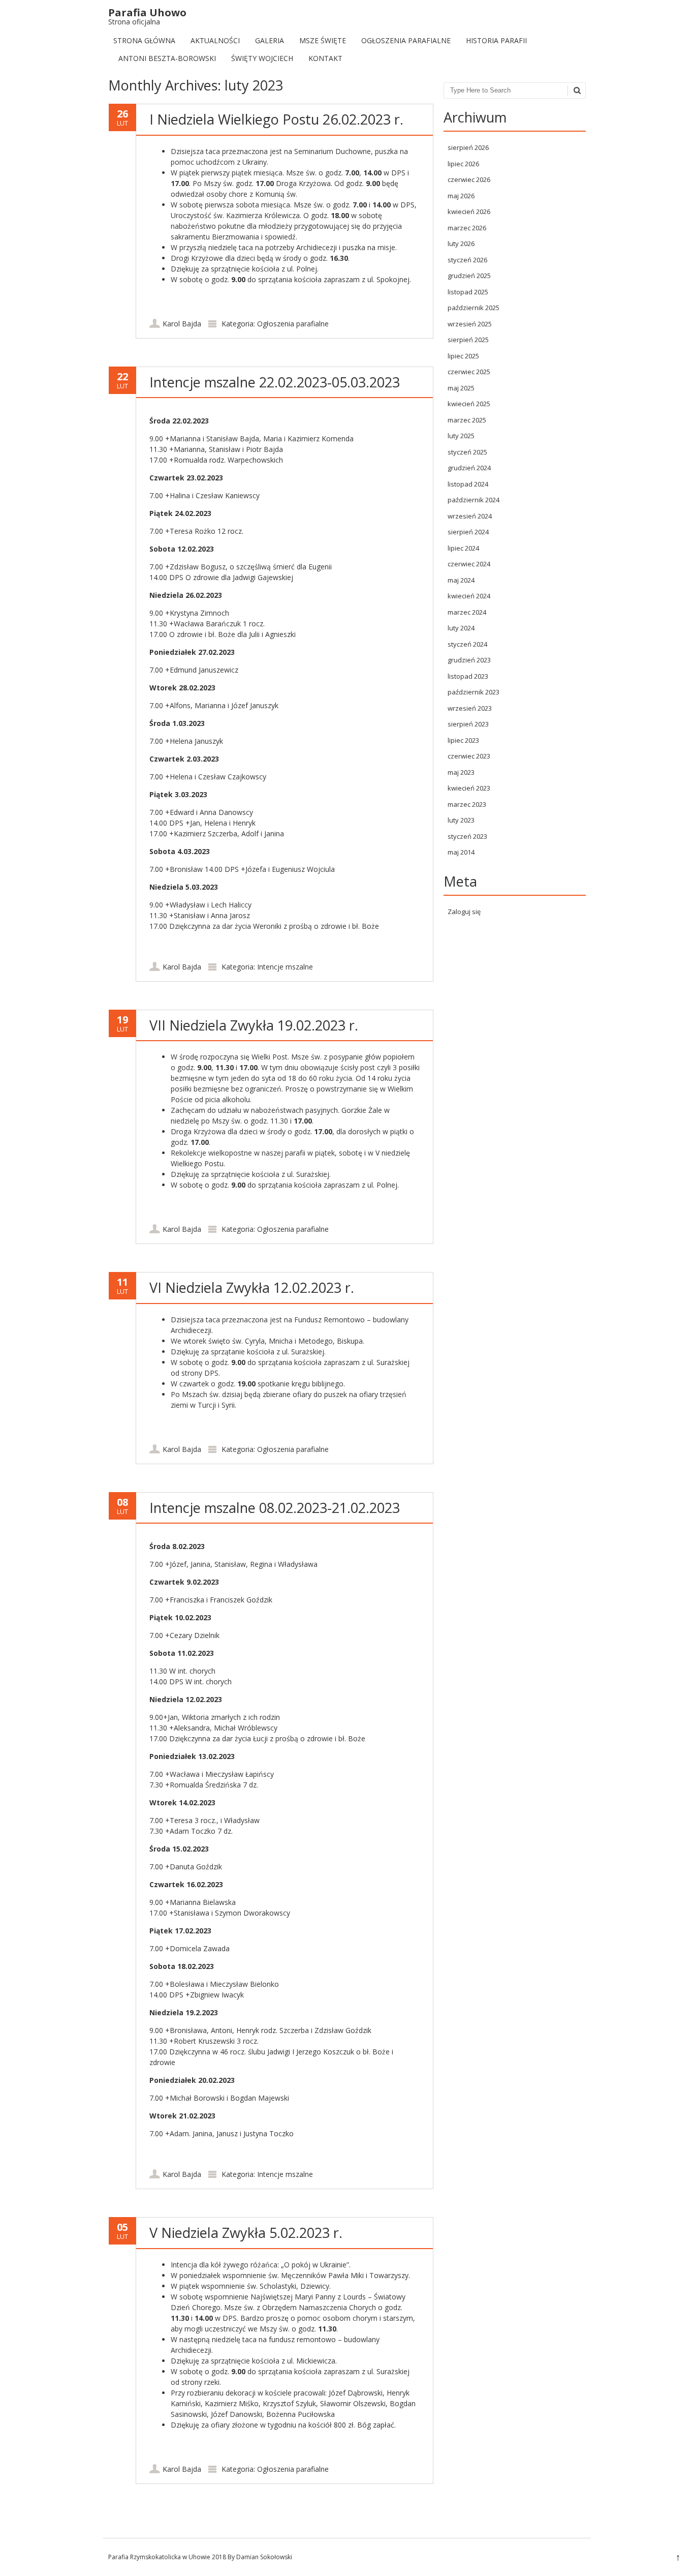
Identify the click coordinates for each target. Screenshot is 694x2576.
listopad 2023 (468, 676)
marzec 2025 (467, 420)
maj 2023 (461, 772)
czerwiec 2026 (469, 179)
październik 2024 (474, 500)
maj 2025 (461, 388)
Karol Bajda (182, 324)
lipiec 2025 (463, 356)
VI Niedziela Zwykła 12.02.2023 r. (252, 1287)
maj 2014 (461, 852)
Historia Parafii (496, 40)
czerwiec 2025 (469, 372)
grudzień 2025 (469, 276)
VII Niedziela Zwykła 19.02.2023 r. (254, 1025)
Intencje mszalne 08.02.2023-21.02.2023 (275, 1508)
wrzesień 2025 (470, 324)
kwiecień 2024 (469, 596)
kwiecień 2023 (469, 788)
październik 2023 (474, 692)
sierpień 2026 (468, 147)
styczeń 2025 (467, 452)
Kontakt (325, 58)
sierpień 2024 (468, 532)
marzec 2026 (467, 228)
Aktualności (215, 40)
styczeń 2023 (467, 836)
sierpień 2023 (468, 724)
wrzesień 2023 (470, 708)
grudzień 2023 (469, 660)
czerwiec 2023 (469, 756)
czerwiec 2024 (469, 564)
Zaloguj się (464, 912)
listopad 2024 (468, 484)
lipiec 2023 (463, 740)
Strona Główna (144, 40)
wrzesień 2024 (470, 516)
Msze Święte (323, 40)
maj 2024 (461, 580)
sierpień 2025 (468, 340)
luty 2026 (461, 244)
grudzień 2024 (469, 468)
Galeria (270, 40)
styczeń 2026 (467, 260)
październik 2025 (474, 308)
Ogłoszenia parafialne (406, 40)
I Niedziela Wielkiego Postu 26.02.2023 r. (276, 119)
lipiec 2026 (463, 164)
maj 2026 (461, 196)
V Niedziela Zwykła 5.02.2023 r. (246, 2233)
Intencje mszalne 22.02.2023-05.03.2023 (275, 382)
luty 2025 (461, 436)
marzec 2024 (467, 612)
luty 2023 (461, 820)
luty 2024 (461, 628)
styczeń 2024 (467, 644)
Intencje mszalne (285, 967)
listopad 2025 (468, 292)
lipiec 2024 (463, 548)
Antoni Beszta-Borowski (167, 58)
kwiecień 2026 (469, 211)
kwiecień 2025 (469, 404)
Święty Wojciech (262, 58)
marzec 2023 (467, 804)
